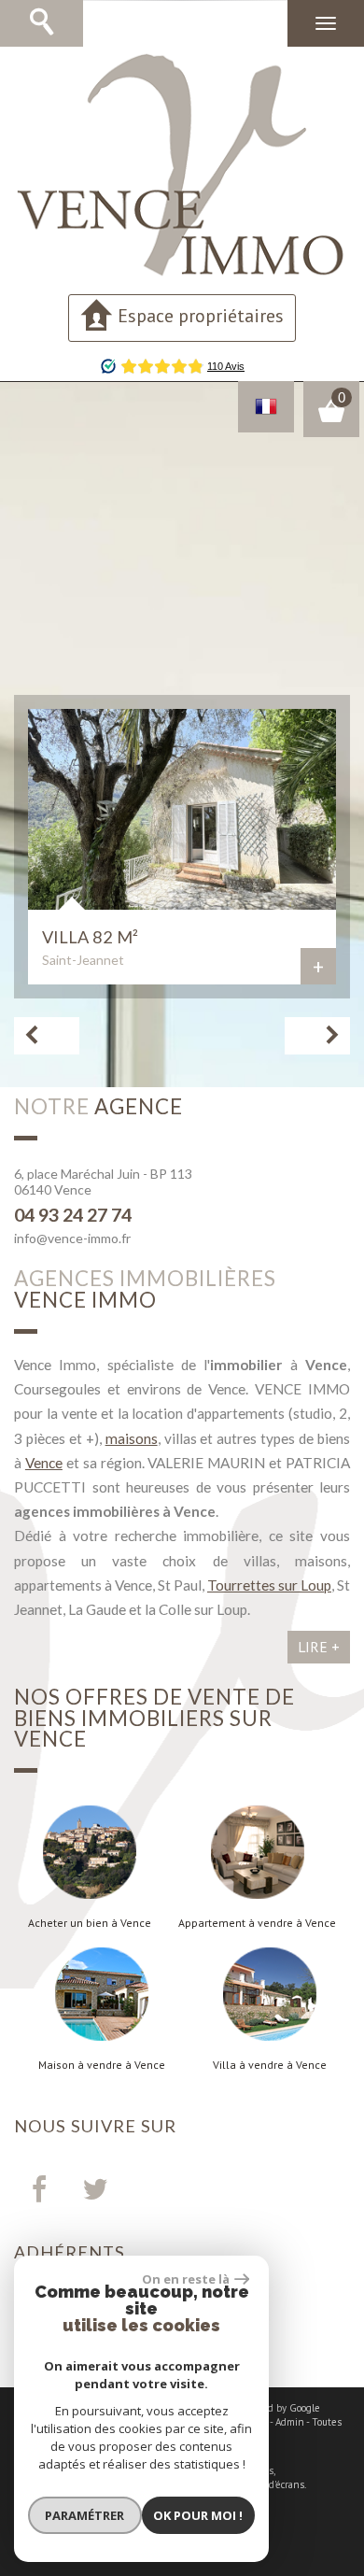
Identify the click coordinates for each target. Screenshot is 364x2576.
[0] (331, 418)
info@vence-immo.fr (72, 1238)
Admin (290, 2422)
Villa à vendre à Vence (270, 2065)
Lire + (319, 1647)
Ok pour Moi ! (198, 2515)
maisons (132, 1438)
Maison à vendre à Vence (102, 2065)
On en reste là (186, 2279)
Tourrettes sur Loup (269, 1585)
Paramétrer (84, 2515)
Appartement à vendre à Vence (257, 1923)
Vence (44, 1463)
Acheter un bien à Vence (90, 1923)
